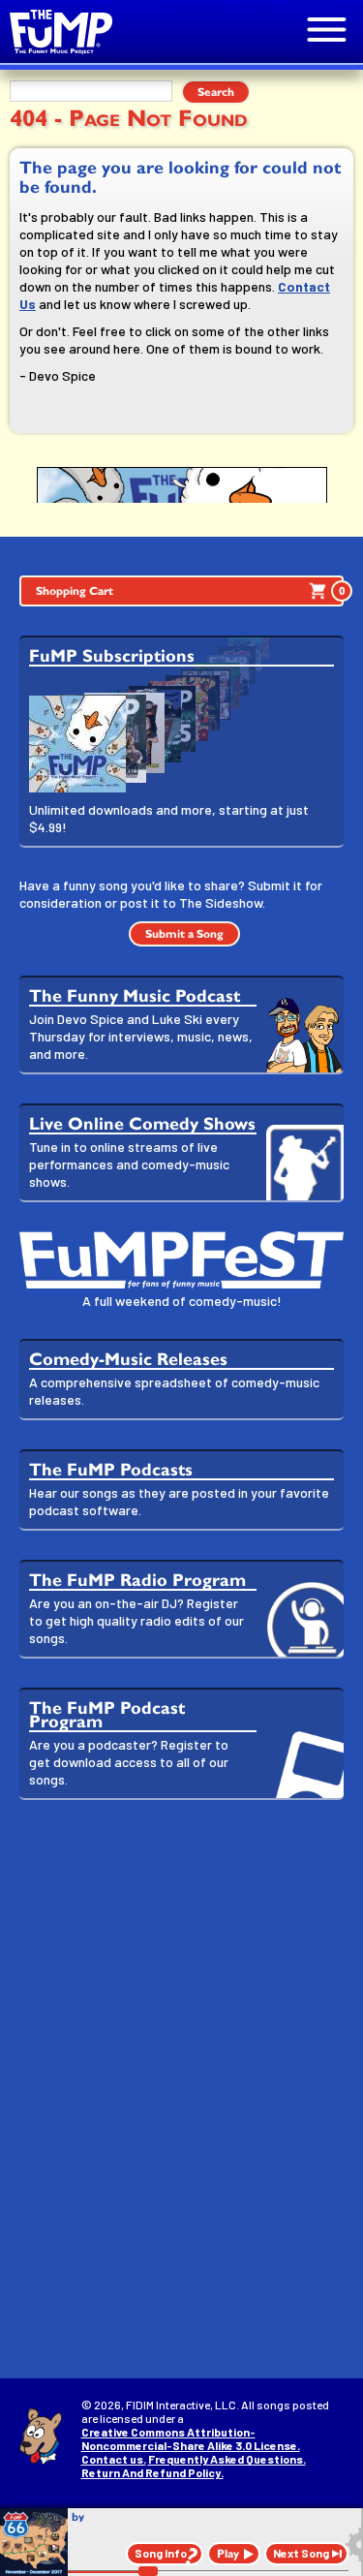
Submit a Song (184, 934)
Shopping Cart (190, 591)
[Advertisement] (181, 2011)
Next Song (301, 2553)
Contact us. (114, 2459)
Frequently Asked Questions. (227, 2459)
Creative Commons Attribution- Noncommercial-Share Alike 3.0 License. (191, 2438)
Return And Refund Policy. (152, 2472)
